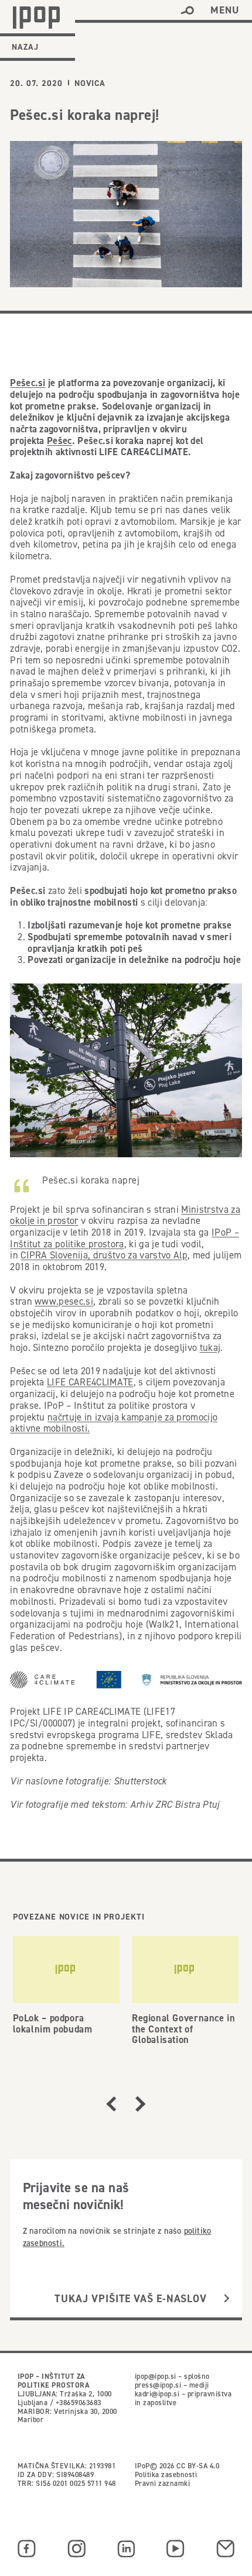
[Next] (141, 2104)
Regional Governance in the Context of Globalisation (183, 2028)
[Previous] (111, 2104)
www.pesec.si (64, 1301)
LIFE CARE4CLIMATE (90, 1382)
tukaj (210, 1347)
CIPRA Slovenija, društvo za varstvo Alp (104, 1255)
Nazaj (25, 47)
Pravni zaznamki (162, 2483)
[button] (187, 11)
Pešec (59, 441)
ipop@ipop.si (156, 2376)
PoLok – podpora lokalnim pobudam (53, 2023)
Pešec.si (28, 383)
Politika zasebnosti (166, 2474)
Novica (90, 83)
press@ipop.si (158, 2385)
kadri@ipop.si (157, 2394)
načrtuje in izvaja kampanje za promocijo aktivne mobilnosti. (114, 1423)
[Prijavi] (227, 2299)
